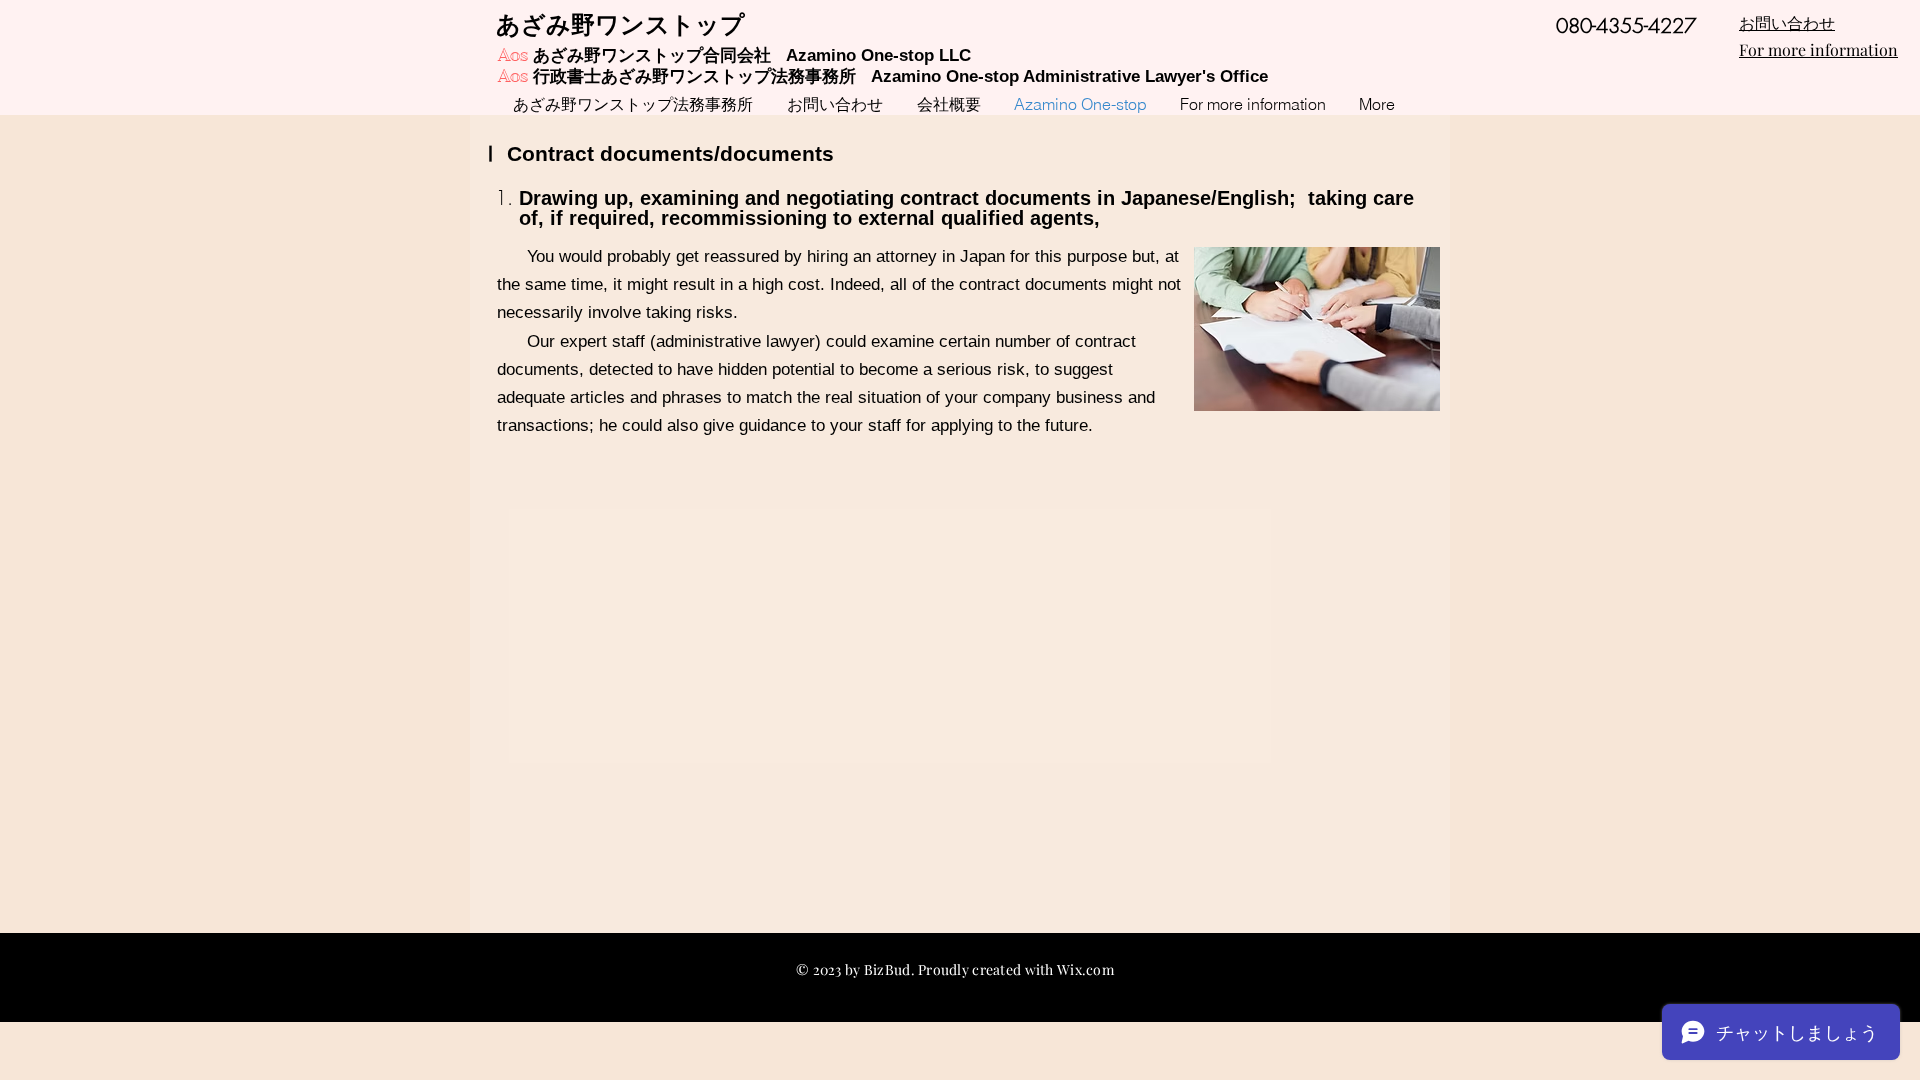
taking (668, 312)
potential (803, 369)
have (695, 369)
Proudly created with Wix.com (1016, 969)
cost (804, 284)
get (687, 256)
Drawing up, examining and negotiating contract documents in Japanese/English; (907, 198)
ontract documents (618, 153)
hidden (742, 369)
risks (714, 312)
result (694, 284)
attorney (906, 256)
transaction (538, 425)
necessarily (540, 312)
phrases (692, 397)
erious (969, 369)
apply (951, 425)
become (888, 369)
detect (612, 369)
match (769, 397)
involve (614, 312)
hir (816, 256)
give (718, 425)
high (767, 284)
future (1066, 425)
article (593, 397)
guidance (772, 425)
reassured (741, 256)
